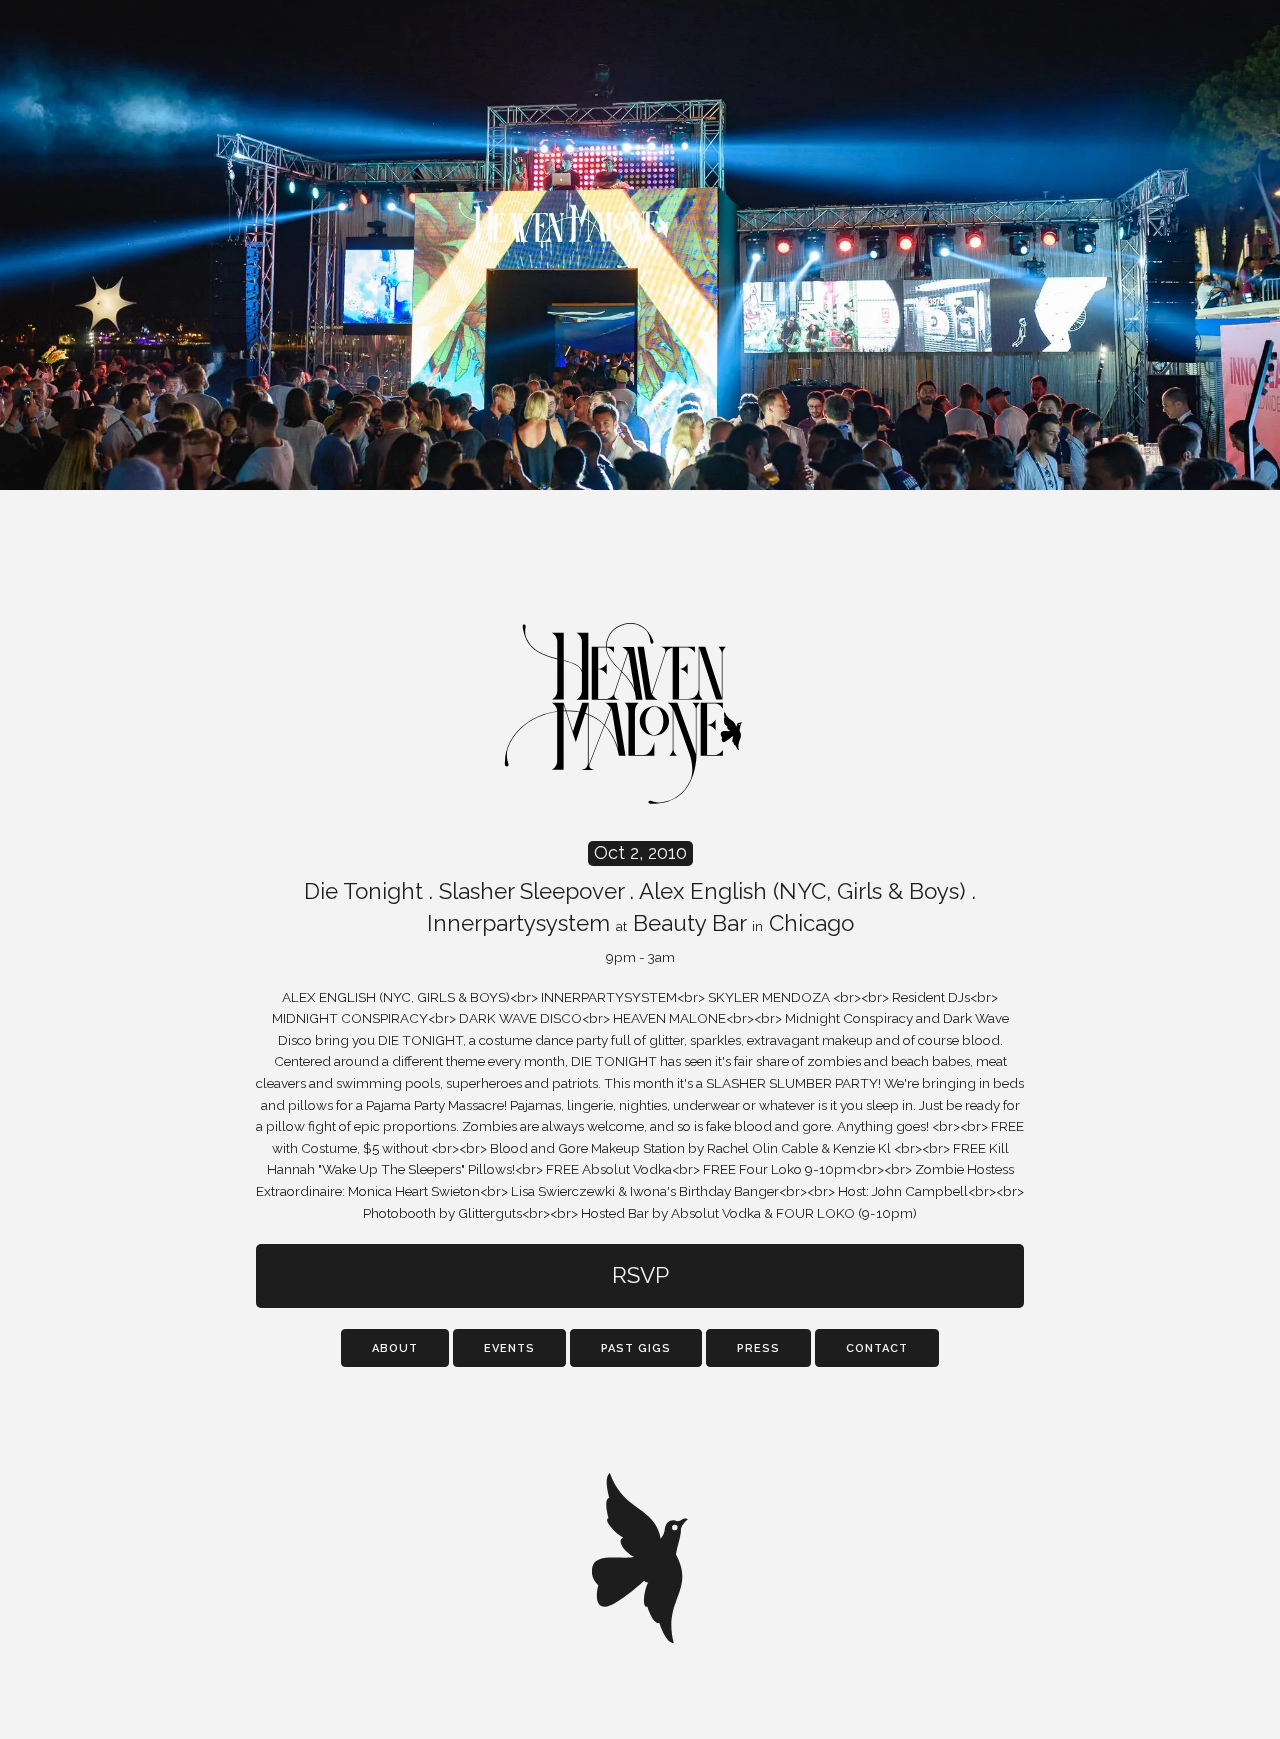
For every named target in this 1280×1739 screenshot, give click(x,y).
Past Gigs (636, 1348)
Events (509, 1348)
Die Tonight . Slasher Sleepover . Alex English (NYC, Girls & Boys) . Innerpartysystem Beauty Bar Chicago (640, 904)
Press (758, 1348)
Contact (877, 1348)
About (395, 1348)
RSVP (640, 1275)
